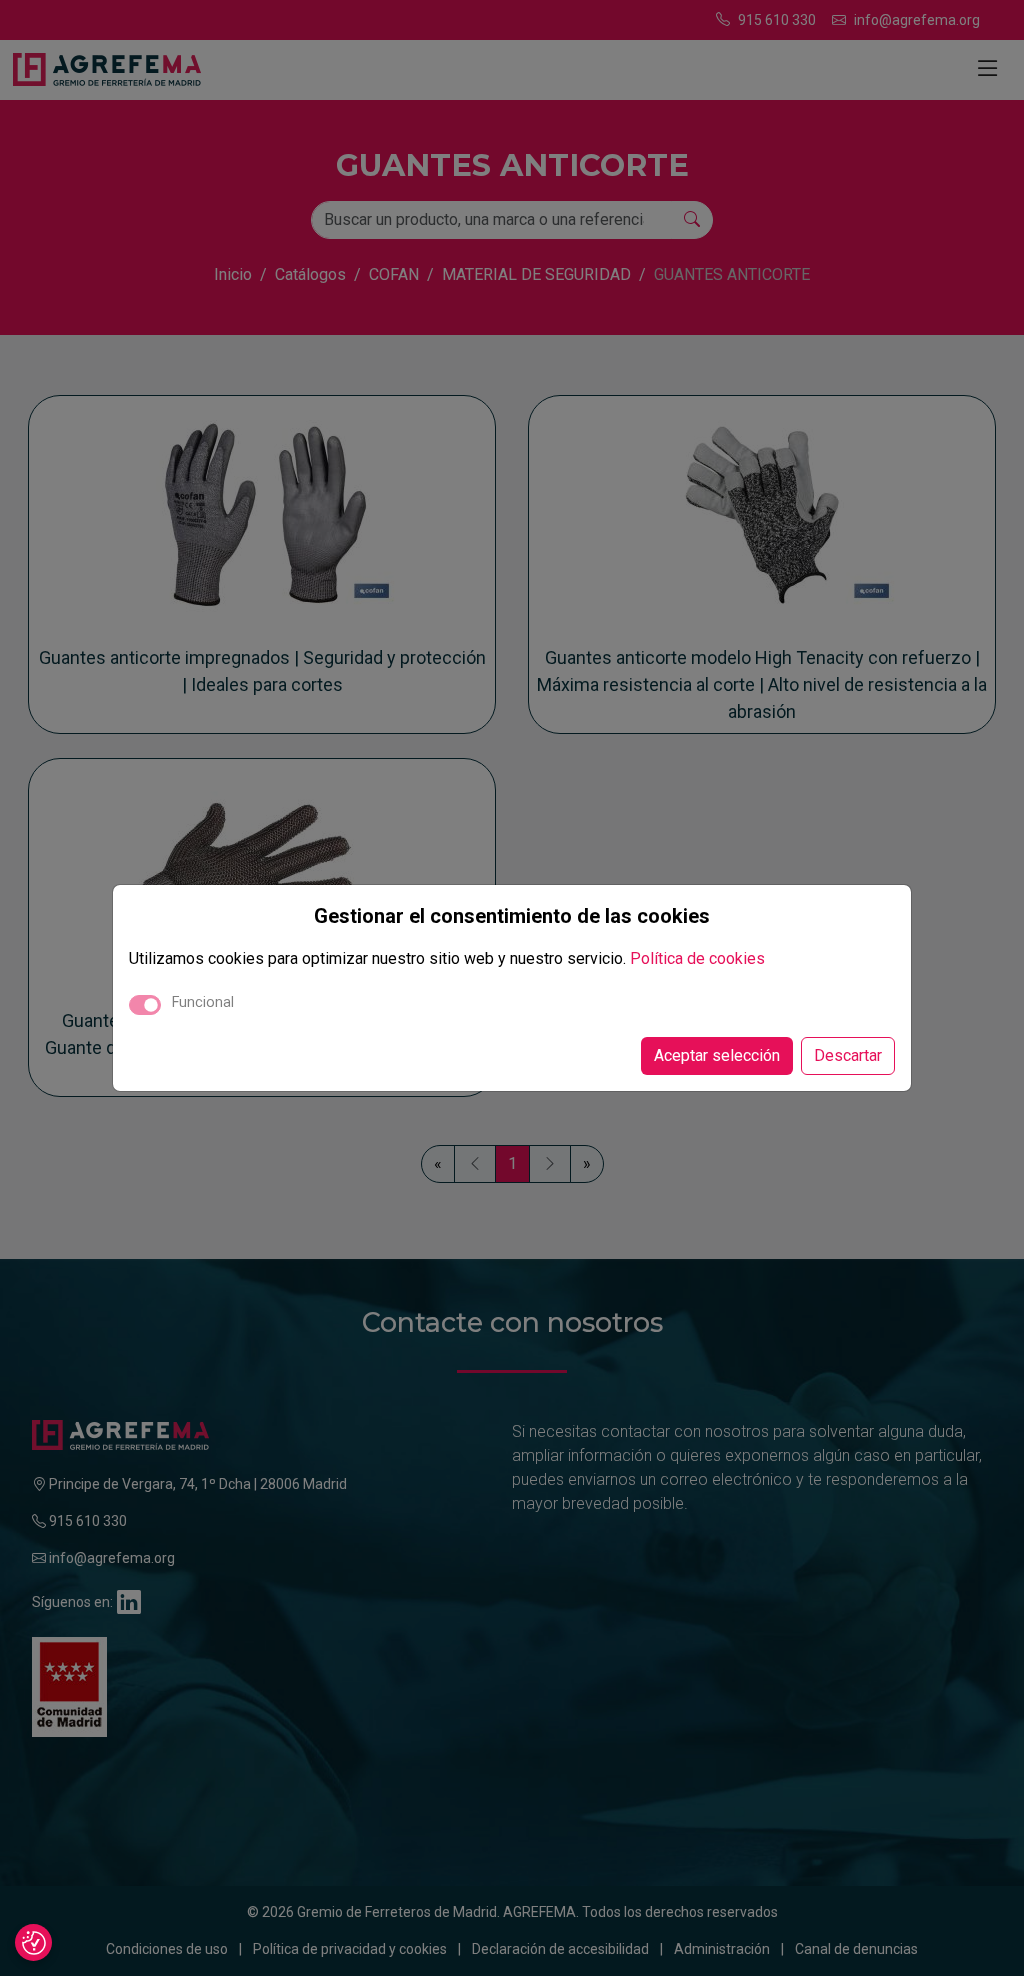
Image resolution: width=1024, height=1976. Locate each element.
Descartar (848, 1055)
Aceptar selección (717, 1055)
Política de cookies (697, 958)
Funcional (203, 1002)
